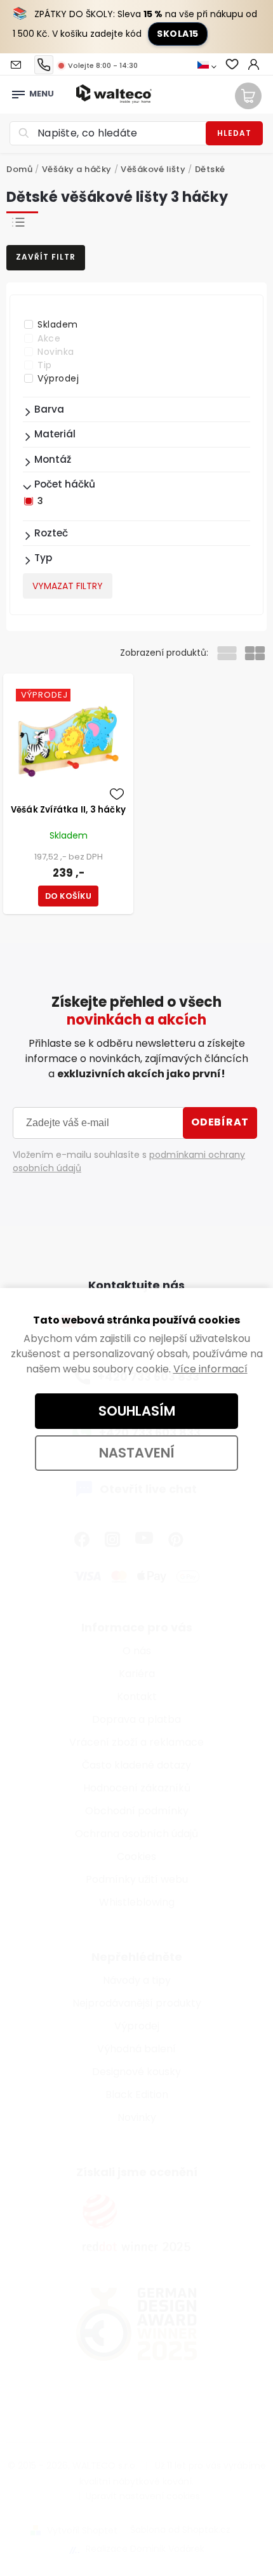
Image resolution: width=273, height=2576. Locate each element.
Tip (45, 365)
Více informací (210, 1369)
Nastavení (137, 1453)
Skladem (58, 324)
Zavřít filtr (46, 257)
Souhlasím (137, 1411)
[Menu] (18, 91)
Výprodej (58, 378)
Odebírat (220, 1122)
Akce (49, 338)
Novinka (56, 352)
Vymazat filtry (68, 586)
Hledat (234, 133)
